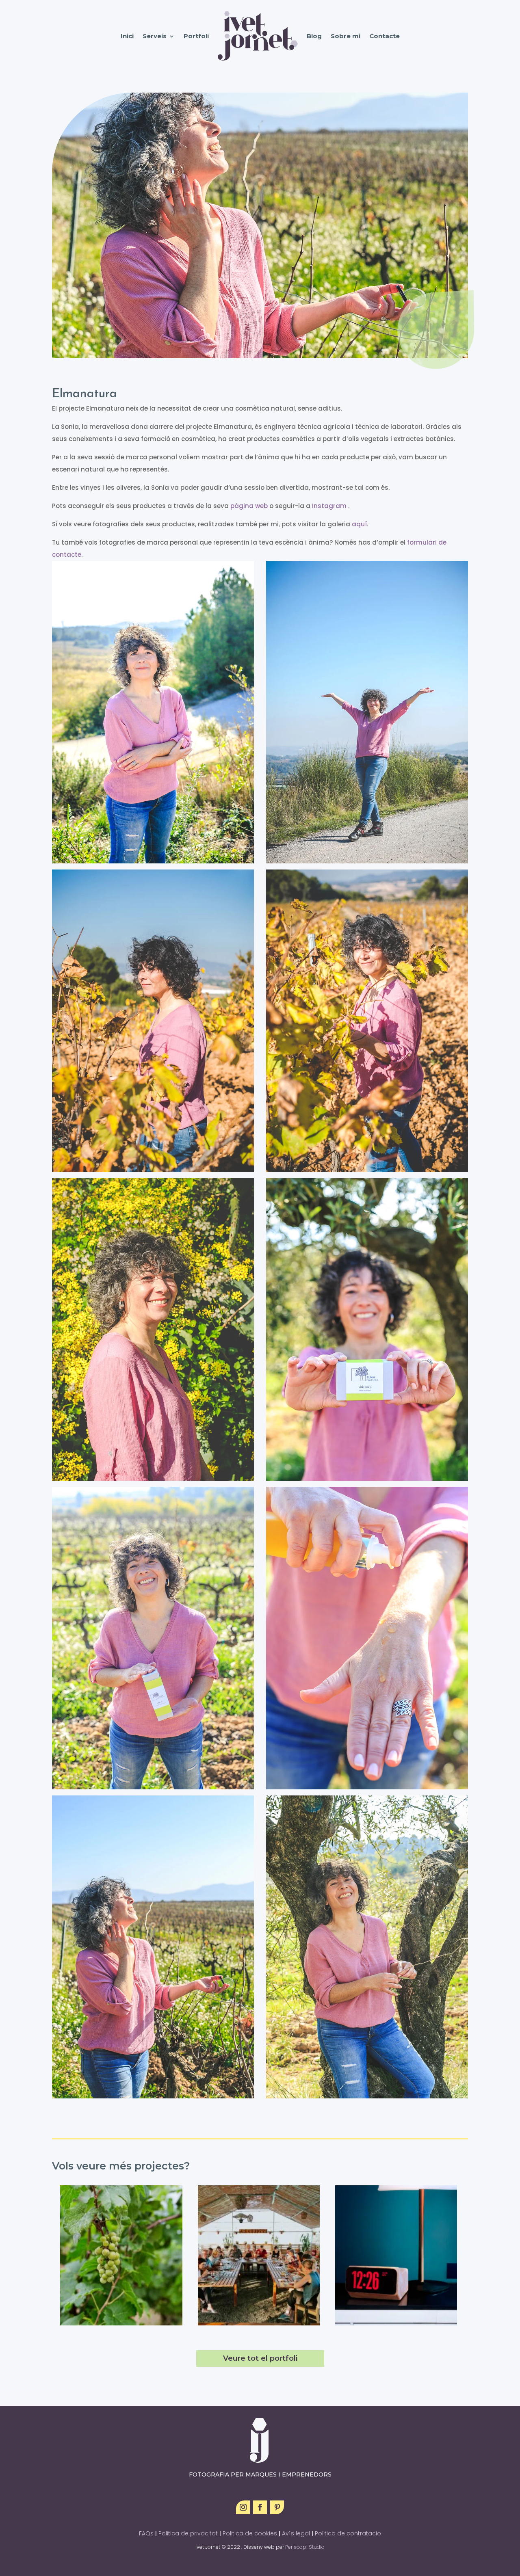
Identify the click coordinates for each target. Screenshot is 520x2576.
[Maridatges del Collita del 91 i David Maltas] (259, 2255)
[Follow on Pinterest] (277, 2507)
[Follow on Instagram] (243, 2507)
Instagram (330, 506)
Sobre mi (346, 36)
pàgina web (249, 506)
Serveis (155, 36)
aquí (359, 524)
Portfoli (196, 36)
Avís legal (296, 2533)
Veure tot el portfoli (260, 2358)
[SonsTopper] (396, 2255)
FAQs (146, 2533)
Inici (127, 36)
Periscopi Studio (305, 2547)
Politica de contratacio (348, 2533)
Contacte (385, 36)
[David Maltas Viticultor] (121, 2255)
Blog (314, 36)
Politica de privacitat (189, 2533)
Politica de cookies (250, 2533)
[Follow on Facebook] (260, 2507)
